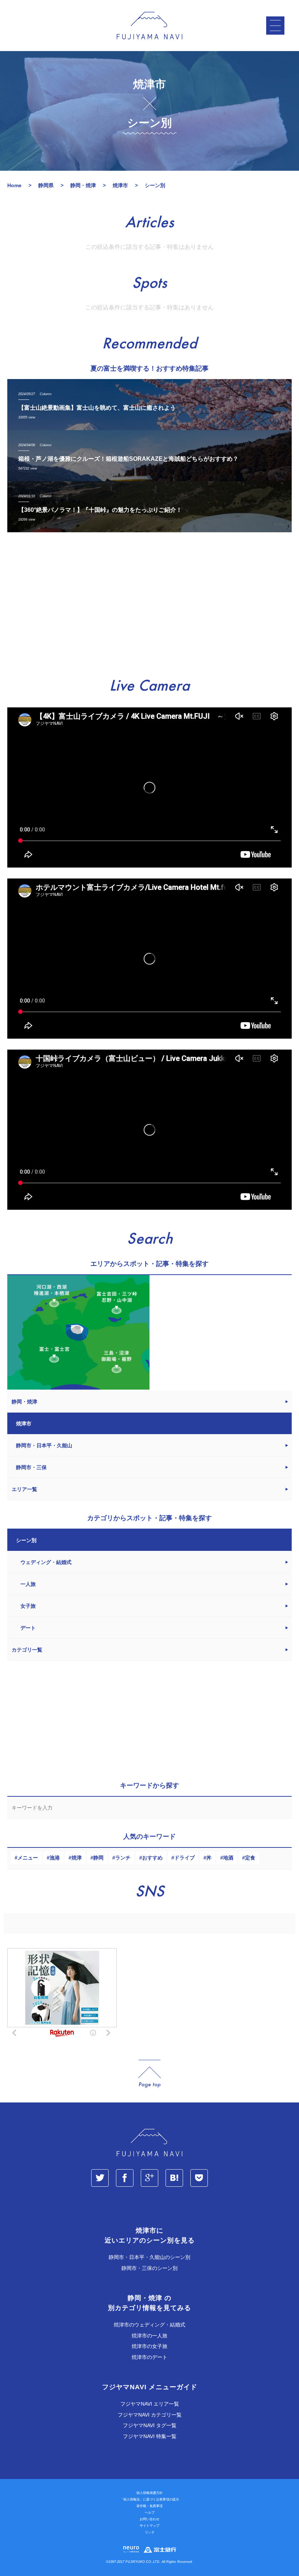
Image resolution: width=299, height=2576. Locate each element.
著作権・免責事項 (149, 2506)
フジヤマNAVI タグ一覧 (150, 2425)
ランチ (123, 1858)
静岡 (98, 1858)
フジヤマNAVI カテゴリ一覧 (150, 2415)
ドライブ (185, 1858)
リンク (150, 2532)
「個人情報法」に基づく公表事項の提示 (149, 2499)
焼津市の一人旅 (149, 2336)
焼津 (77, 1858)
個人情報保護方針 (149, 2493)
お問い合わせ (149, 2519)
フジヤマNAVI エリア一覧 (150, 2404)
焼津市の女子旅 (149, 2346)
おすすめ (152, 1858)
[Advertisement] (149, 605)
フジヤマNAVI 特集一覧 (150, 2436)
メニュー (28, 1858)
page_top (149, 2074)
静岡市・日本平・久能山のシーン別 (149, 2257)
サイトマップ (149, 2526)
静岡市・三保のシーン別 (149, 2268)
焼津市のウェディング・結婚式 (149, 2325)
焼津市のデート (149, 2357)
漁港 (55, 1858)
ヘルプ (150, 2513)
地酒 (228, 1858)
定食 (250, 1858)
